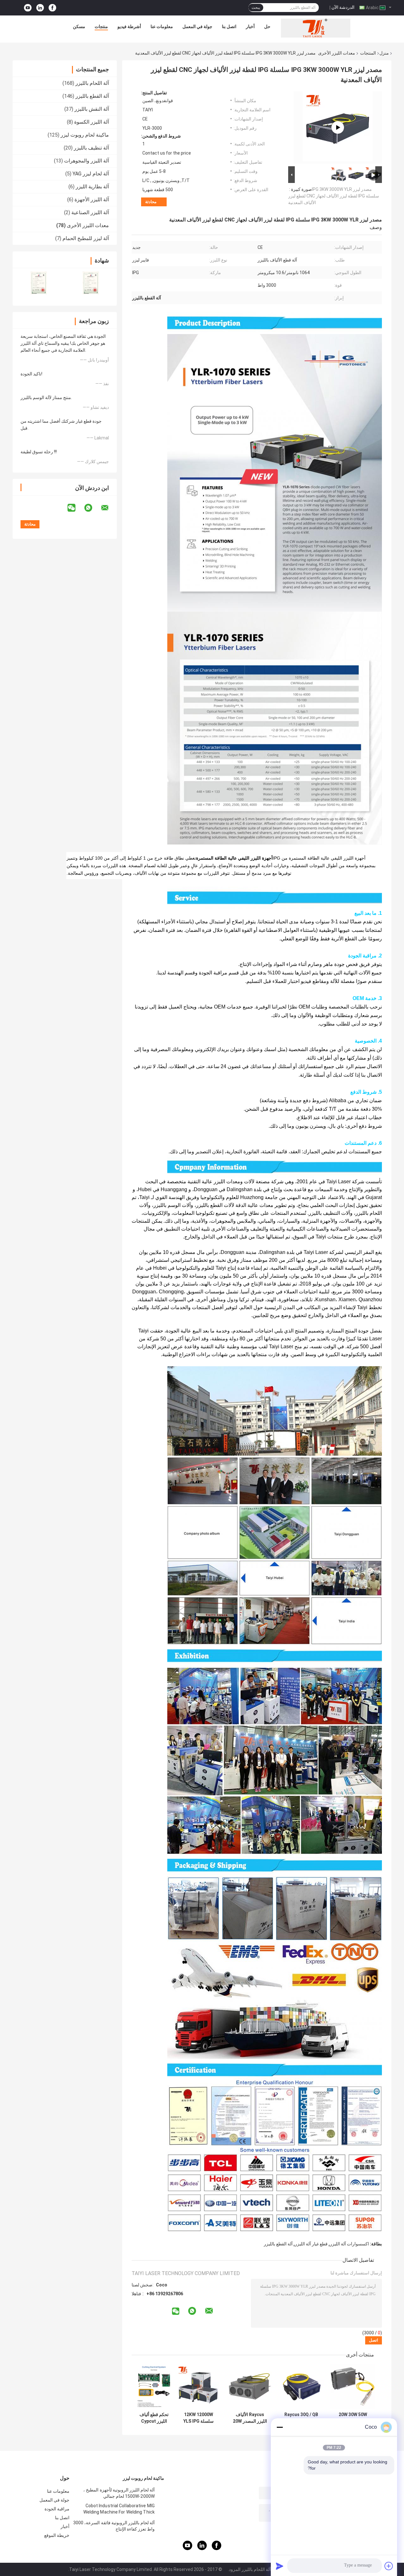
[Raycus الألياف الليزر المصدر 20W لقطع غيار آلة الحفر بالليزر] (250, 2387)
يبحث (256, 8)
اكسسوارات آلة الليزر (349, 2244)
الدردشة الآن (343, 7)
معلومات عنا (162, 26)
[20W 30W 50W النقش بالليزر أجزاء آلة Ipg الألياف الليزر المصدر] (353, 2387)
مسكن (79, 26)
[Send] (280, 2566)
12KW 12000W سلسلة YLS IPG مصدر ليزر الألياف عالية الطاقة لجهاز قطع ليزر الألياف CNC (199, 2418)
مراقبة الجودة (57, 2509)
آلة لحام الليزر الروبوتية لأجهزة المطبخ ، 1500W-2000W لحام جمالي (119, 2493)
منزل (384, 53)
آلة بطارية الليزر (92, 187)
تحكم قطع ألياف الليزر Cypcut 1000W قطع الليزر (154, 2418)
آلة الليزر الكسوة (92, 122)
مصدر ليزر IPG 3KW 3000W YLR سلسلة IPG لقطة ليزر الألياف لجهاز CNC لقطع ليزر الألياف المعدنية (334, 196)
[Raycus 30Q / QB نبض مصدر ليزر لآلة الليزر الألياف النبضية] (301, 2387)
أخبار (250, 26)
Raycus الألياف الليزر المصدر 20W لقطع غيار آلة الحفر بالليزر (250, 2418)
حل (267, 26)
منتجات (101, 26)
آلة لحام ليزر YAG (91, 174)
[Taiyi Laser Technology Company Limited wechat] (75, 508)
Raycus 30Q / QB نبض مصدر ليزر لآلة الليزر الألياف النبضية (301, 2418)
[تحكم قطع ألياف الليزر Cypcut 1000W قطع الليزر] (154, 2387)
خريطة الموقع (57, 2535)
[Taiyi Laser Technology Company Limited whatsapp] (92, 508)
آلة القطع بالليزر (92, 96)
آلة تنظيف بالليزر (91, 148)
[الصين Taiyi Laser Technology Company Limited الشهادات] (39, 283)
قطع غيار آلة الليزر (311, 2244)
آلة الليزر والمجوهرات (86, 161)
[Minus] (280, 2427)
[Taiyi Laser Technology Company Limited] (316, 28)
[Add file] (389, 2566)
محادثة (151, 202)
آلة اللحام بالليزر (92, 83)
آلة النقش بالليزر (92, 109)
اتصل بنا (229, 26)
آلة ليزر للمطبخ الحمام (86, 238)
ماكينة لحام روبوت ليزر (85, 135)
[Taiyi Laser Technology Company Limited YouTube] (28, 8)
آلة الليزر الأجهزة (92, 200)
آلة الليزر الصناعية (90, 212)
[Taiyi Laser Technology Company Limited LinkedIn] (40, 8)
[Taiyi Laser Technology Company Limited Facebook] (52, 8)
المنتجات (368, 53)
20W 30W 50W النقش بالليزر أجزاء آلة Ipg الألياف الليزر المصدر (353, 2418)
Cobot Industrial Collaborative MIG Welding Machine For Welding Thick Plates (119, 2510)
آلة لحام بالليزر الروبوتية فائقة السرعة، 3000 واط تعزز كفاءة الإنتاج (114, 2526)
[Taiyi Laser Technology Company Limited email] (109, 508)
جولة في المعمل (197, 26)
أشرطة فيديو (129, 26)
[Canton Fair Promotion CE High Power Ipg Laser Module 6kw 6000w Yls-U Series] (338, 127)
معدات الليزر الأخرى (337, 53)
